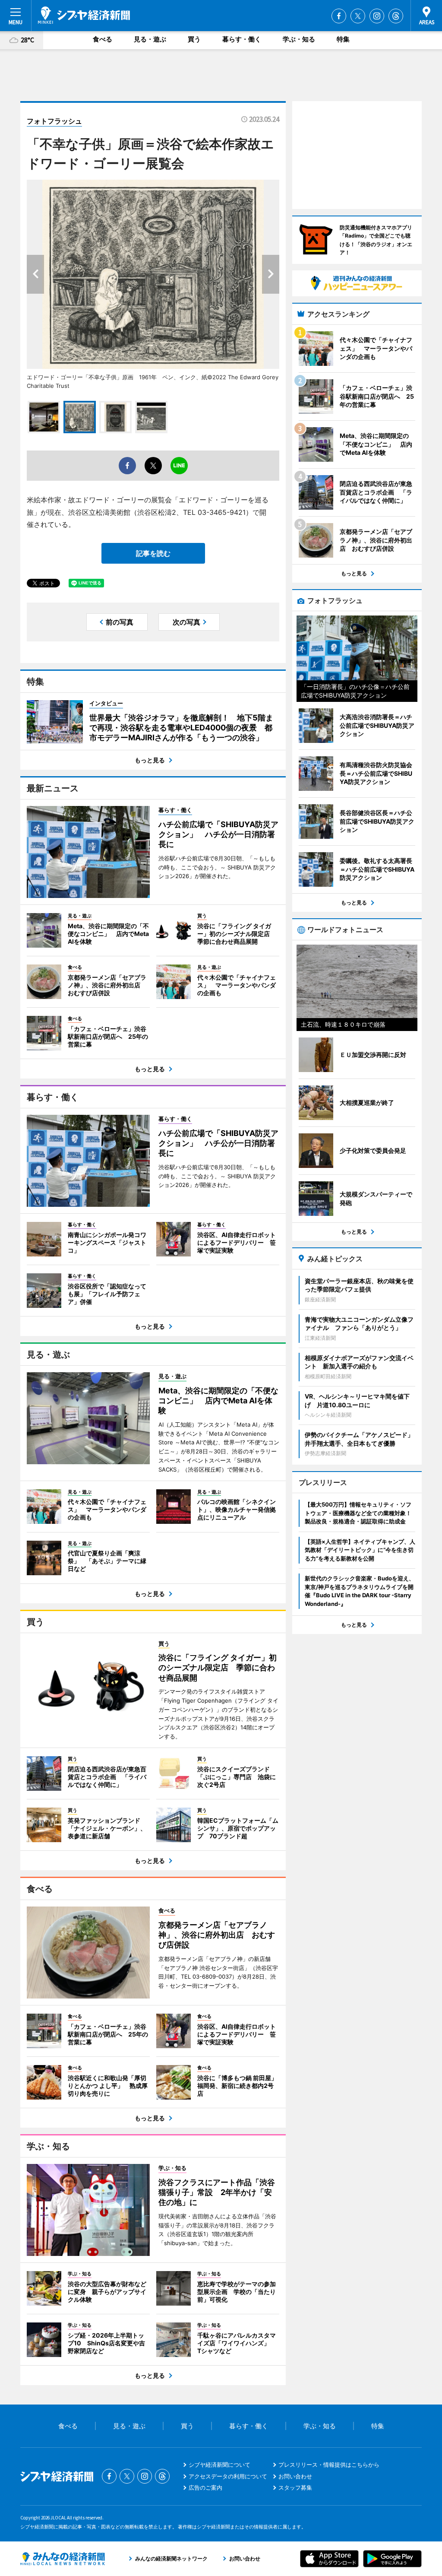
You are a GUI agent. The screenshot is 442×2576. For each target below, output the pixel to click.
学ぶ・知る (299, 39)
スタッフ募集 (295, 2487)
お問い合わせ (295, 2476)
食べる (103, 39)
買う (194, 39)
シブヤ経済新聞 (84, 15)
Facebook (339, 16)
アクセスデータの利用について (228, 2476)
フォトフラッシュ (54, 121)
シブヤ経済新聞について (219, 2465)
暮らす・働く (242, 39)
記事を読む (153, 553)
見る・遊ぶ (150, 39)
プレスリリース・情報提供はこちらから (329, 2465)
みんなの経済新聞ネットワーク (63, 2559)
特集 (343, 39)
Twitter (358, 16)
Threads (396, 16)
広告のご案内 (205, 2487)
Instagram (377, 16)
